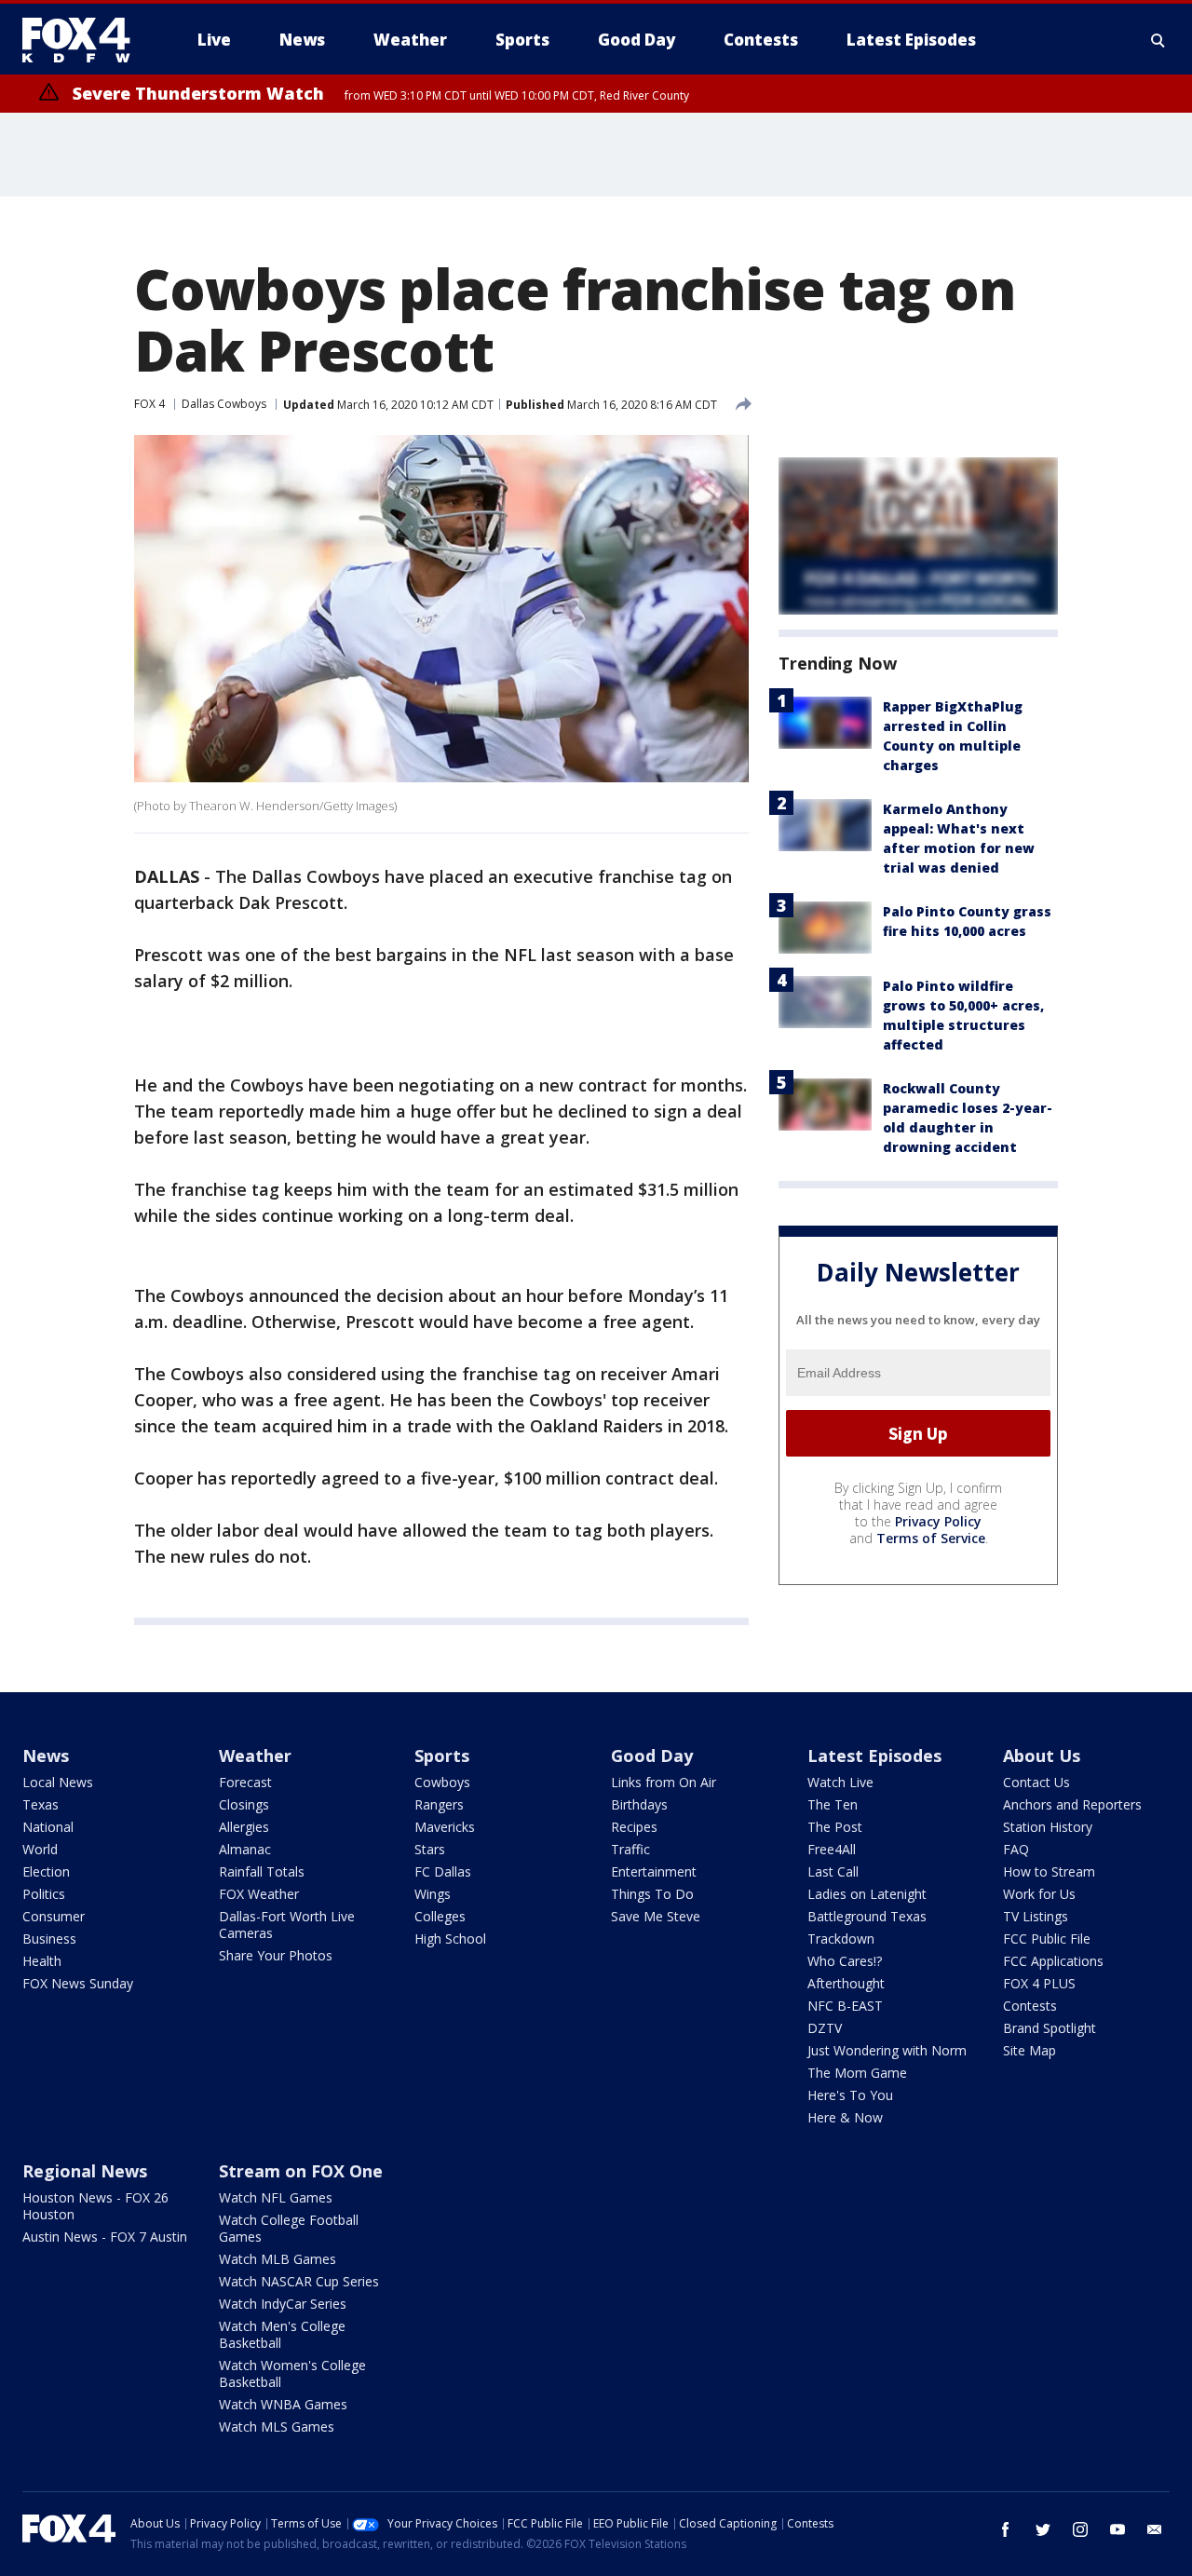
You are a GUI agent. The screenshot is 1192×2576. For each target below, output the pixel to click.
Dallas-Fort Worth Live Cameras (287, 1925)
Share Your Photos (276, 1955)
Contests (1030, 2006)
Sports (442, 1756)
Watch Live (840, 1782)
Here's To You (850, 2095)
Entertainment (654, 1871)
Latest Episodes (874, 1756)
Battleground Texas (867, 1916)
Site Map (1029, 2050)
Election (46, 1871)
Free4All (832, 1849)
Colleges (440, 1916)
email (1155, 2529)
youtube (1117, 2529)
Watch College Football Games (289, 2228)
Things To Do (652, 1894)
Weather (255, 1756)
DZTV (825, 2028)
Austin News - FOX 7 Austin (105, 2237)
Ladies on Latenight (867, 1894)
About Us (1042, 1756)
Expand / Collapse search (1158, 40)
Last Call (833, 1871)
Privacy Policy (938, 1521)
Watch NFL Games (276, 2197)
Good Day (652, 1756)
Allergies (244, 1827)
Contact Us (1036, 1782)
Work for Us (1039, 1894)
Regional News (85, 2171)
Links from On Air (664, 1782)
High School (450, 1939)
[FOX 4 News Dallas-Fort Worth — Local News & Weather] (84, 40)
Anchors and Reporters (1072, 1804)
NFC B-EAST (845, 2006)
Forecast (245, 1782)
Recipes (634, 1827)
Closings (244, 1804)
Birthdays (639, 1804)
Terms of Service (931, 1538)
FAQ (1016, 1849)
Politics (44, 1894)
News (46, 1756)
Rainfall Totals (262, 1871)
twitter (1043, 2529)
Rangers (439, 1804)
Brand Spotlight (1050, 2028)
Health (42, 1961)
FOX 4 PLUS (1039, 1983)
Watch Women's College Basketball (292, 2373)
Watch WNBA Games (283, 2404)
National (48, 1827)
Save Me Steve (656, 1916)
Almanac (245, 1849)
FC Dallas (443, 1871)
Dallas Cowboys (224, 404)
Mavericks (445, 1827)
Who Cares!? (845, 1961)
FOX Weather (259, 1894)
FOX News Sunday (78, 1983)
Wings (433, 1894)
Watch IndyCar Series (283, 2304)
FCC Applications (1053, 1961)
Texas (41, 1804)
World (40, 1849)
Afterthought (846, 1983)
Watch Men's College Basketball (282, 2334)
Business (49, 1939)
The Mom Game (857, 2073)
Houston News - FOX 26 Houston (95, 2206)
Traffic (630, 1849)
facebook (1006, 2529)
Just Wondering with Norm (887, 2050)
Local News (58, 1782)
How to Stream (1049, 1871)
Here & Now (845, 2117)
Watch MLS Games (277, 2427)
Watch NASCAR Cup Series (299, 2281)
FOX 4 (149, 404)
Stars (430, 1849)
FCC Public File (1047, 1939)
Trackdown (841, 1939)
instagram (1080, 2529)
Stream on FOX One (301, 2171)
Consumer (54, 1916)
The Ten (833, 1804)
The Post (835, 1827)
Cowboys (442, 1782)
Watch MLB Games (278, 2259)
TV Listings (1036, 1916)
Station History (1048, 1827)
